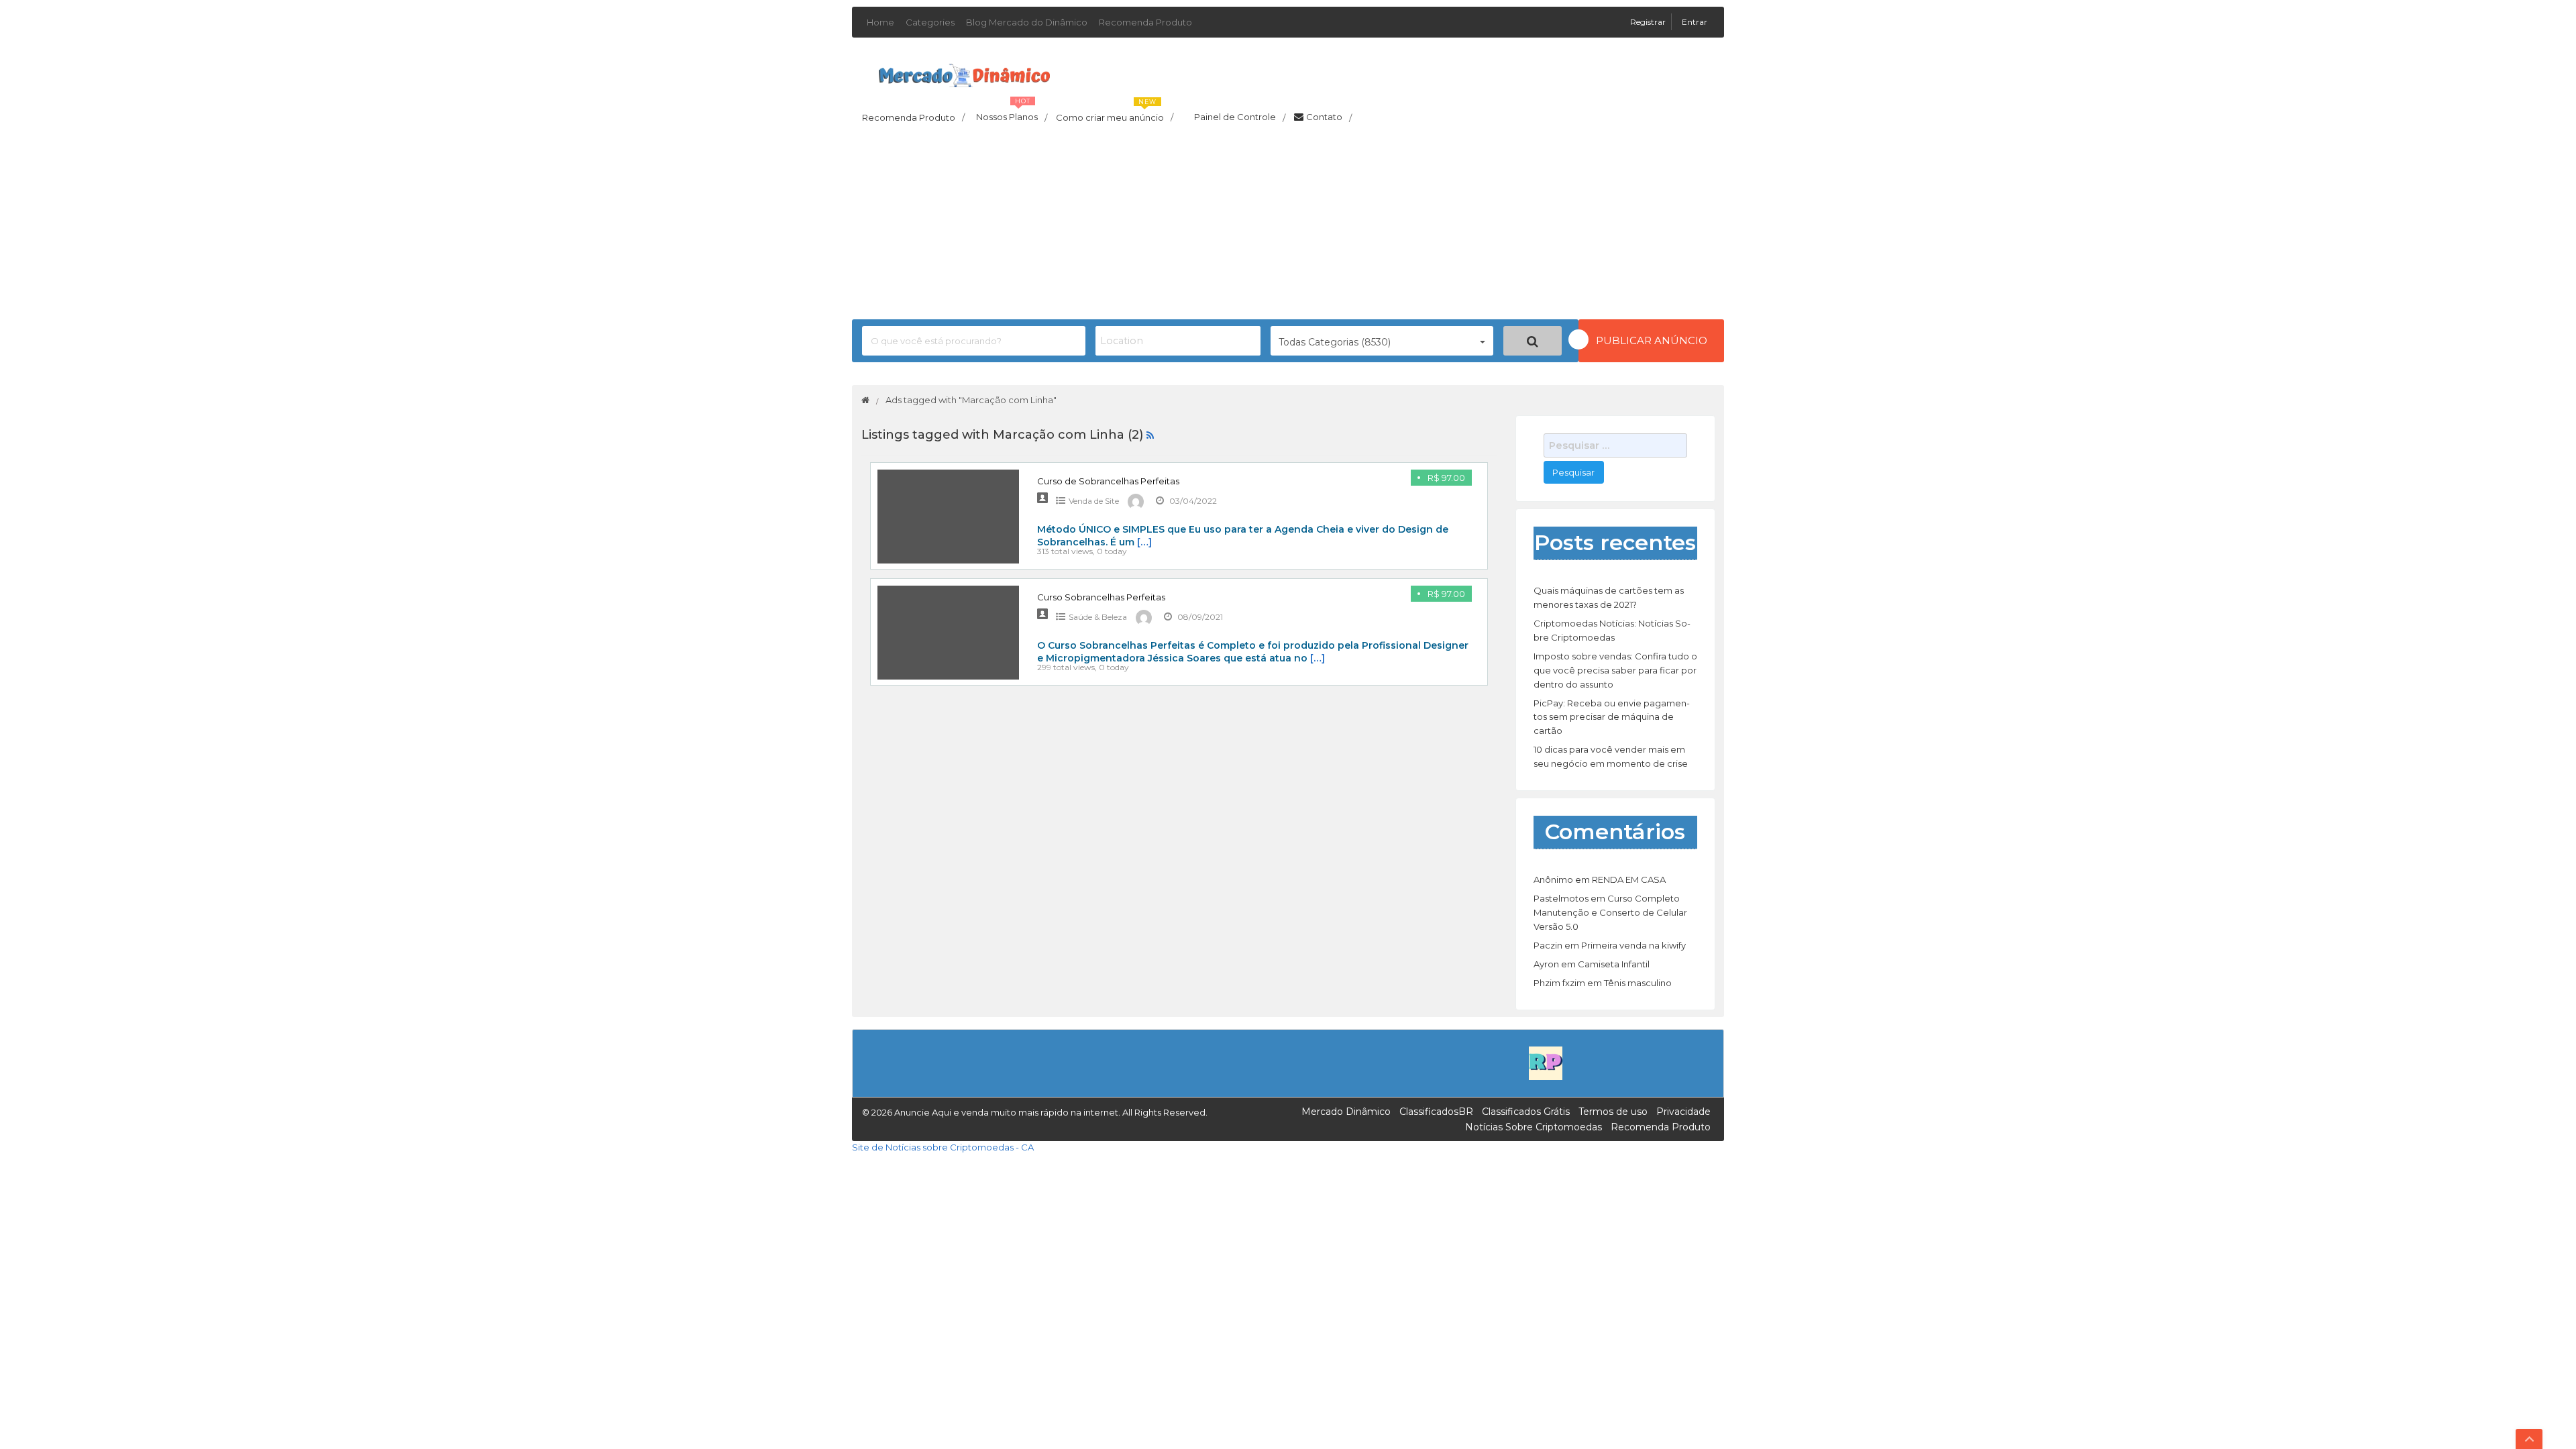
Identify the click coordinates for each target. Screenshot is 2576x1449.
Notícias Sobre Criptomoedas (1534, 1127)
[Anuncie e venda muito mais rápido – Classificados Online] (964, 73)
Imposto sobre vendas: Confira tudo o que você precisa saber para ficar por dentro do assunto (1615, 670)
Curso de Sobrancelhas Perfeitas (1108, 481)
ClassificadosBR (1436, 1112)
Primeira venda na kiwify (1633, 945)
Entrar (1695, 22)
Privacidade (1683, 1112)
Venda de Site (1094, 501)
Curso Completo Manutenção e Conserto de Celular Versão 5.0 (1610, 912)
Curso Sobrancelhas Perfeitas (1101, 597)
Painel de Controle (1240, 117)
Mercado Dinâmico (1346, 1112)
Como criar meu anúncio (1115, 113)
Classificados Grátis (1526, 1112)
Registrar (1649, 22)
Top (2529, 1439)
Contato (1329, 117)
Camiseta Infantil (1614, 964)
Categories (930, 22)
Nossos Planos (1012, 113)
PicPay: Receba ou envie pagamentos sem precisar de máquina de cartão (1612, 717)
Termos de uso (1613, 1112)
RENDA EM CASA (1629, 879)
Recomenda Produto (1145, 22)
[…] (1144, 542)
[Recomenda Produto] (1546, 1063)
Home (880, 22)
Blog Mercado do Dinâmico (1027, 22)
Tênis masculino (1638, 983)
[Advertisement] (1288, 225)
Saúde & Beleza (1098, 617)
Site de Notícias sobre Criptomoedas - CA (943, 1147)
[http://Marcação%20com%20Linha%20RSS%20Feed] (1150, 435)
